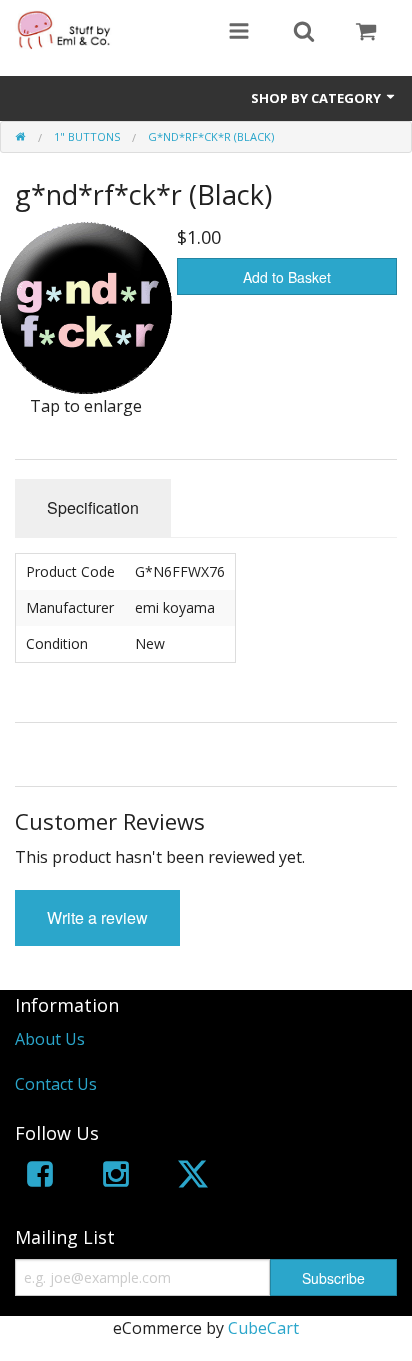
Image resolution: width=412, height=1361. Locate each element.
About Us (50, 1039)
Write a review (97, 917)
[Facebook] (40, 1177)
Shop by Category (317, 98)
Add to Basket (287, 277)
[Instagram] (116, 1177)
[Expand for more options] (239, 33)
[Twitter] (193, 1177)
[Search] (304, 33)
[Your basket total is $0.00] (366, 33)
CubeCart (263, 1328)
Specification (93, 507)
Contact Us (56, 1084)
